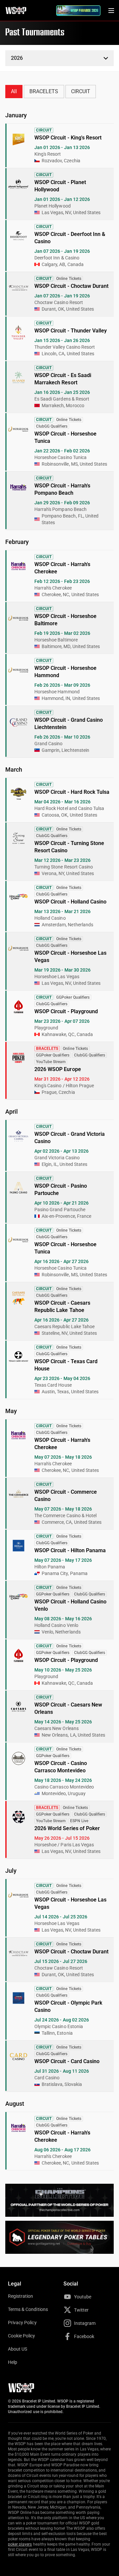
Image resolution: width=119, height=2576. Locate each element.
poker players (20, 2544)
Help (13, 2362)
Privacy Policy (22, 2323)
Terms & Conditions (28, 2309)
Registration (20, 2296)
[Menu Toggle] (111, 11)
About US (18, 2349)
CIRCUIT (81, 91)
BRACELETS (44, 91)
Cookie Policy (22, 2336)
